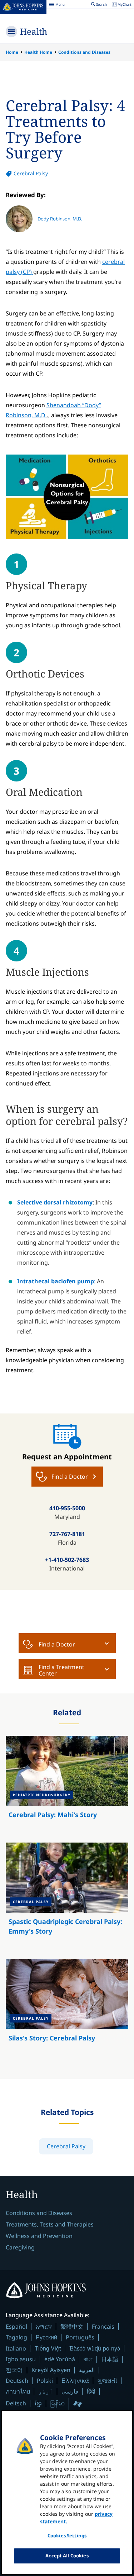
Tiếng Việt (48, 2348)
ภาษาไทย (18, 2391)
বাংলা (88, 2359)
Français (103, 2327)
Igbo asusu (21, 2359)
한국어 (14, 2370)
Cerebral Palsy (31, 173)
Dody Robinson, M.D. (60, 219)
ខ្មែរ (38, 2403)
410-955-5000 (67, 1508)
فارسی (70, 2391)
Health (34, 31)
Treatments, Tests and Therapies (50, 2224)
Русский (46, 2337)
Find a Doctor (57, 1644)
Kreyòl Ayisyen (51, 2370)
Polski (45, 2381)
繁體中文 (72, 2327)
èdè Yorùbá (60, 2359)
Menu (57, 5)
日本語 (110, 2359)
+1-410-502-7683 (67, 1560)
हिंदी (91, 2391)
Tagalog (16, 2337)
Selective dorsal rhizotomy (55, 1202)
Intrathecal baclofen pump (56, 1281)
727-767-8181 (67, 1534)
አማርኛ (44, 2327)
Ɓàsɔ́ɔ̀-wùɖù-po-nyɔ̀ (95, 2348)
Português (80, 2337)
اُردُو (46, 2391)
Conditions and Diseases (84, 52)
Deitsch (16, 2403)
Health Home (38, 52)
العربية (87, 2370)
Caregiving (20, 2247)
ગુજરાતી (107, 2381)
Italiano (16, 2348)
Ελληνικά (75, 2380)
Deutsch (17, 2381)
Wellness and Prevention (39, 2236)
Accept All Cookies (67, 2556)
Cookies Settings (67, 2535)
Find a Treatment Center (61, 1670)
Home (12, 52)
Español (16, 2327)
